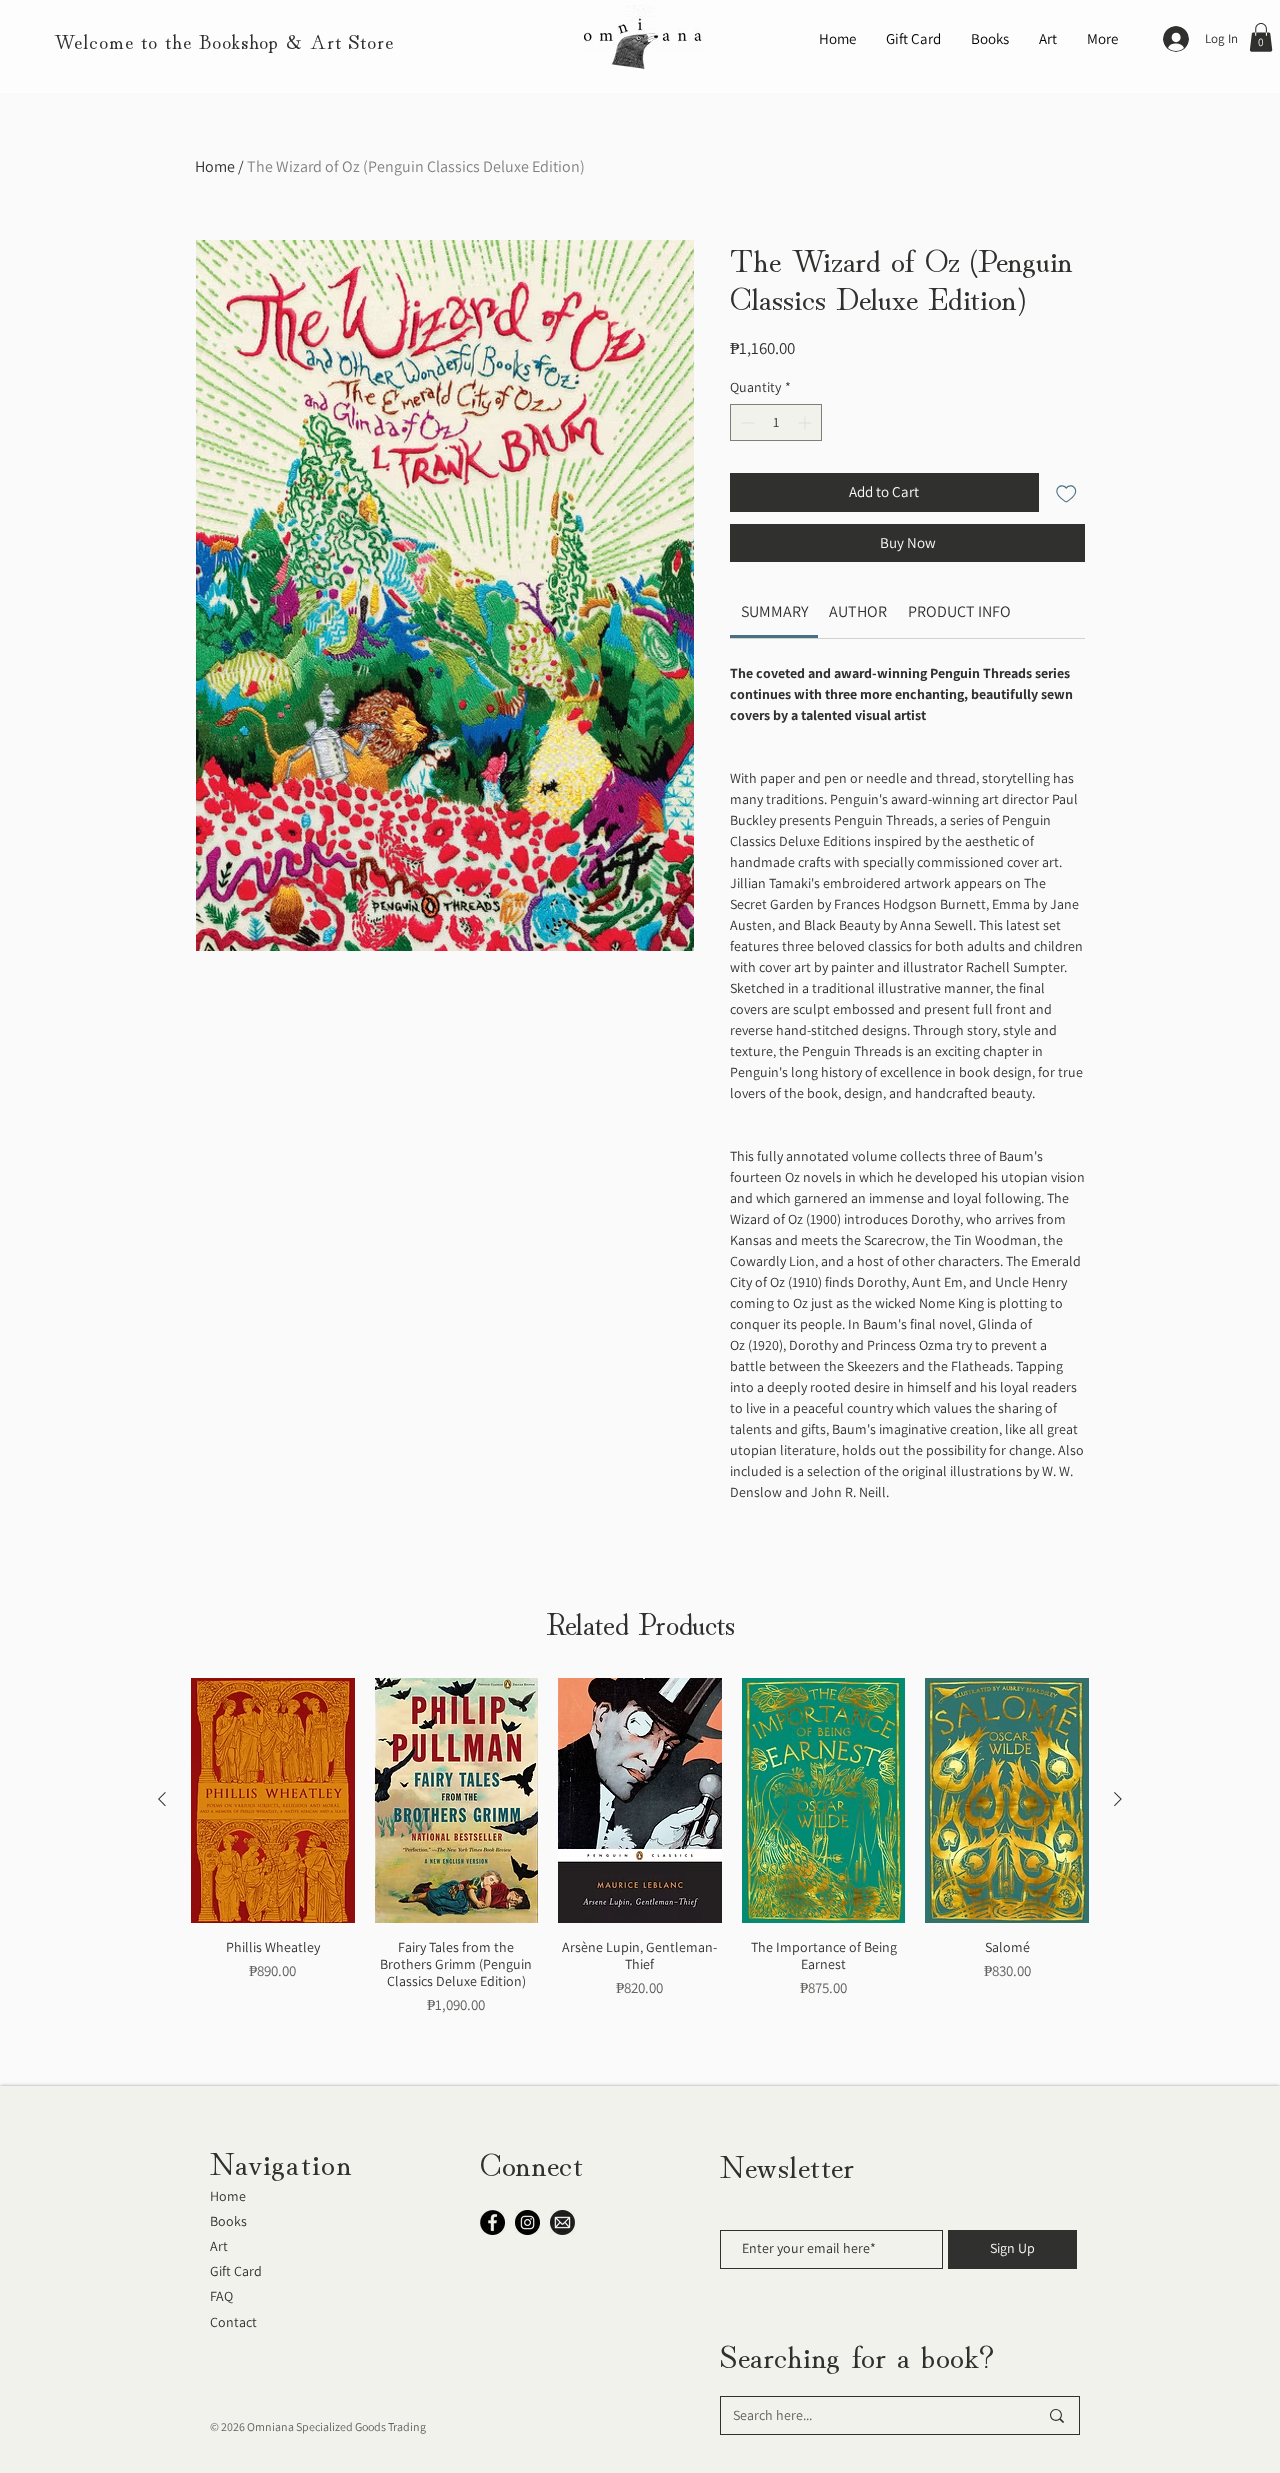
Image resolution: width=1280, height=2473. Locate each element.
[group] (640, 1873)
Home (215, 166)
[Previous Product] (162, 1799)
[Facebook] (492, 2222)
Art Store (352, 40)
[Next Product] (1118, 1799)
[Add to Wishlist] (1066, 492)
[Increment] (806, 422)
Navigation (281, 2161)
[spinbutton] (776, 422)
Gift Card (236, 2271)
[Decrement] (745, 422)
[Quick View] (273, 1800)
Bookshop (239, 40)
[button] (1261, 37)
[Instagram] (527, 2222)
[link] (774, 611)
